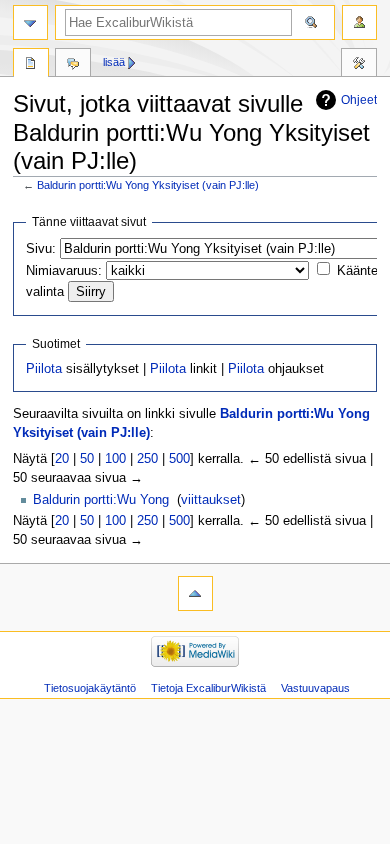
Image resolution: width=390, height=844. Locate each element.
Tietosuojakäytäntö (90, 688)
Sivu (31, 65)
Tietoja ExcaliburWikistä (208, 688)
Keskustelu (73, 65)
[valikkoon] (30, 22)
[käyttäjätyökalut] (359, 22)
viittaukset (211, 500)
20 (62, 459)
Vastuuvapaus (315, 688)
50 (87, 459)
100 (115, 459)
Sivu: (41, 249)
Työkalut (359, 65)
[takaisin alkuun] (195, 593)
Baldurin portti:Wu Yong (101, 500)
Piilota (44, 369)
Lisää (114, 62)
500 (179, 459)
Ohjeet (359, 100)
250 (147, 459)
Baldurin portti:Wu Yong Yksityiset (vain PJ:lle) (148, 185)
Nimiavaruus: (64, 271)
